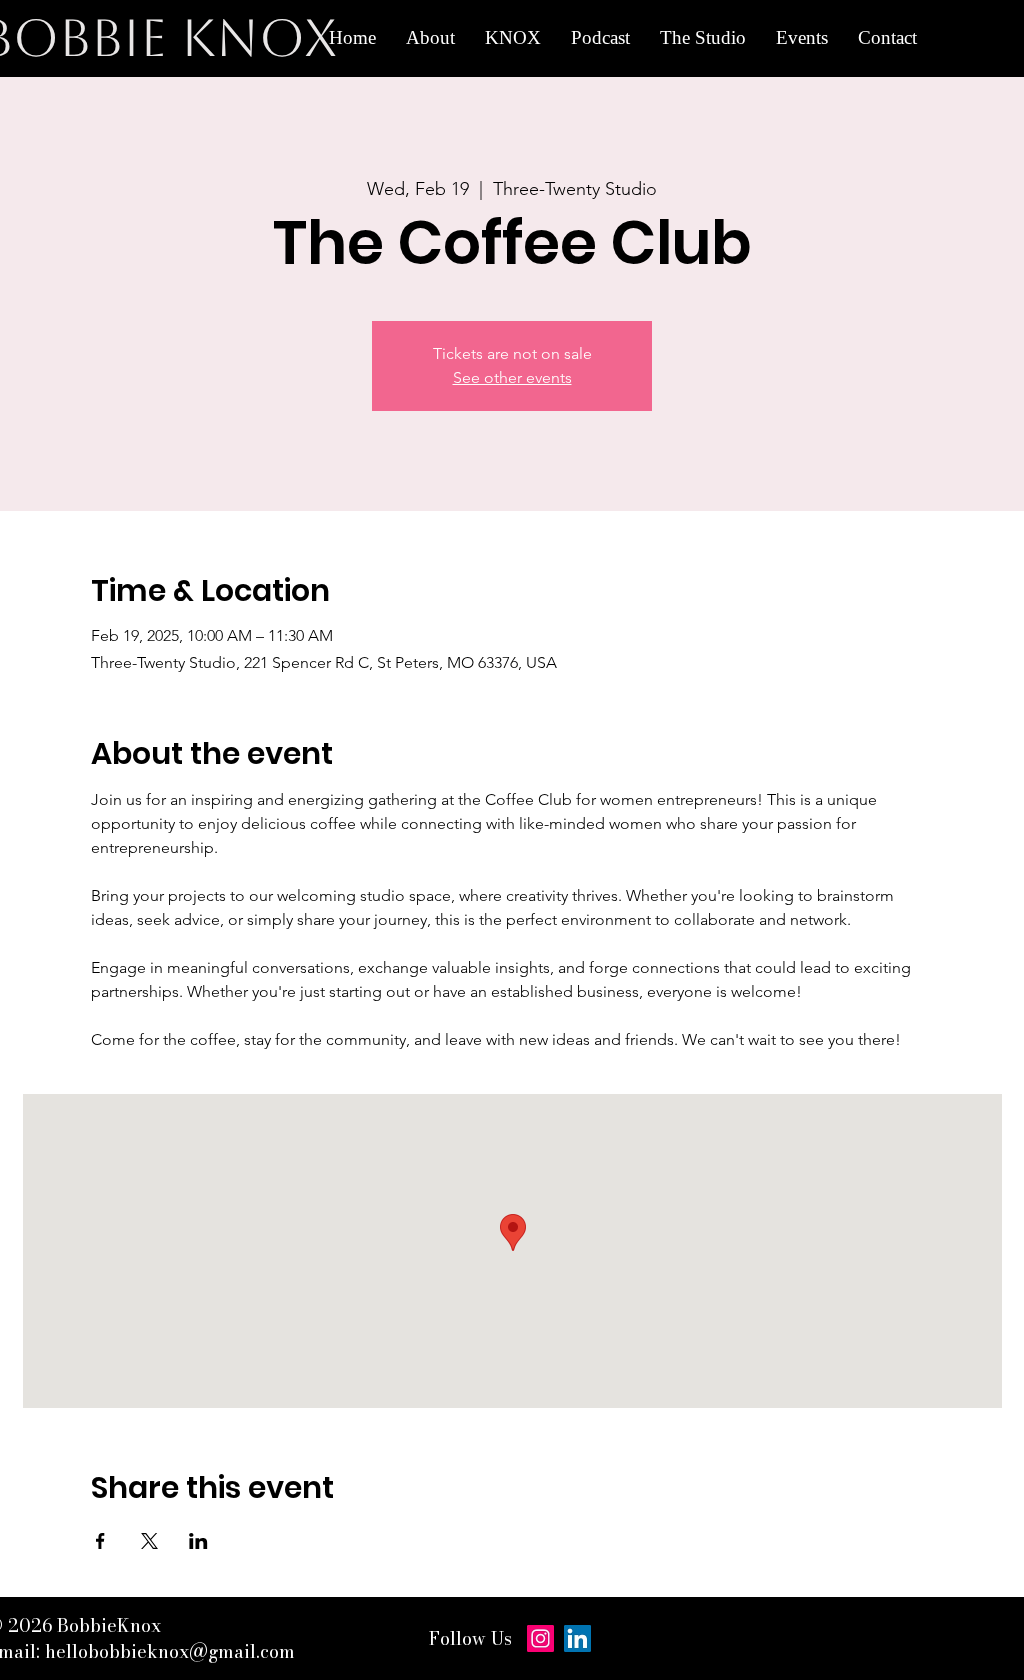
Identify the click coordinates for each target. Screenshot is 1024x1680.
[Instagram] (540, 1638)
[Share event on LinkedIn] (198, 1541)
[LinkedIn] (577, 1638)
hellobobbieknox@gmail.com (170, 1651)
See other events (512, 377)
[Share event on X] (149, 1541)
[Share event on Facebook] (100, 1541)
